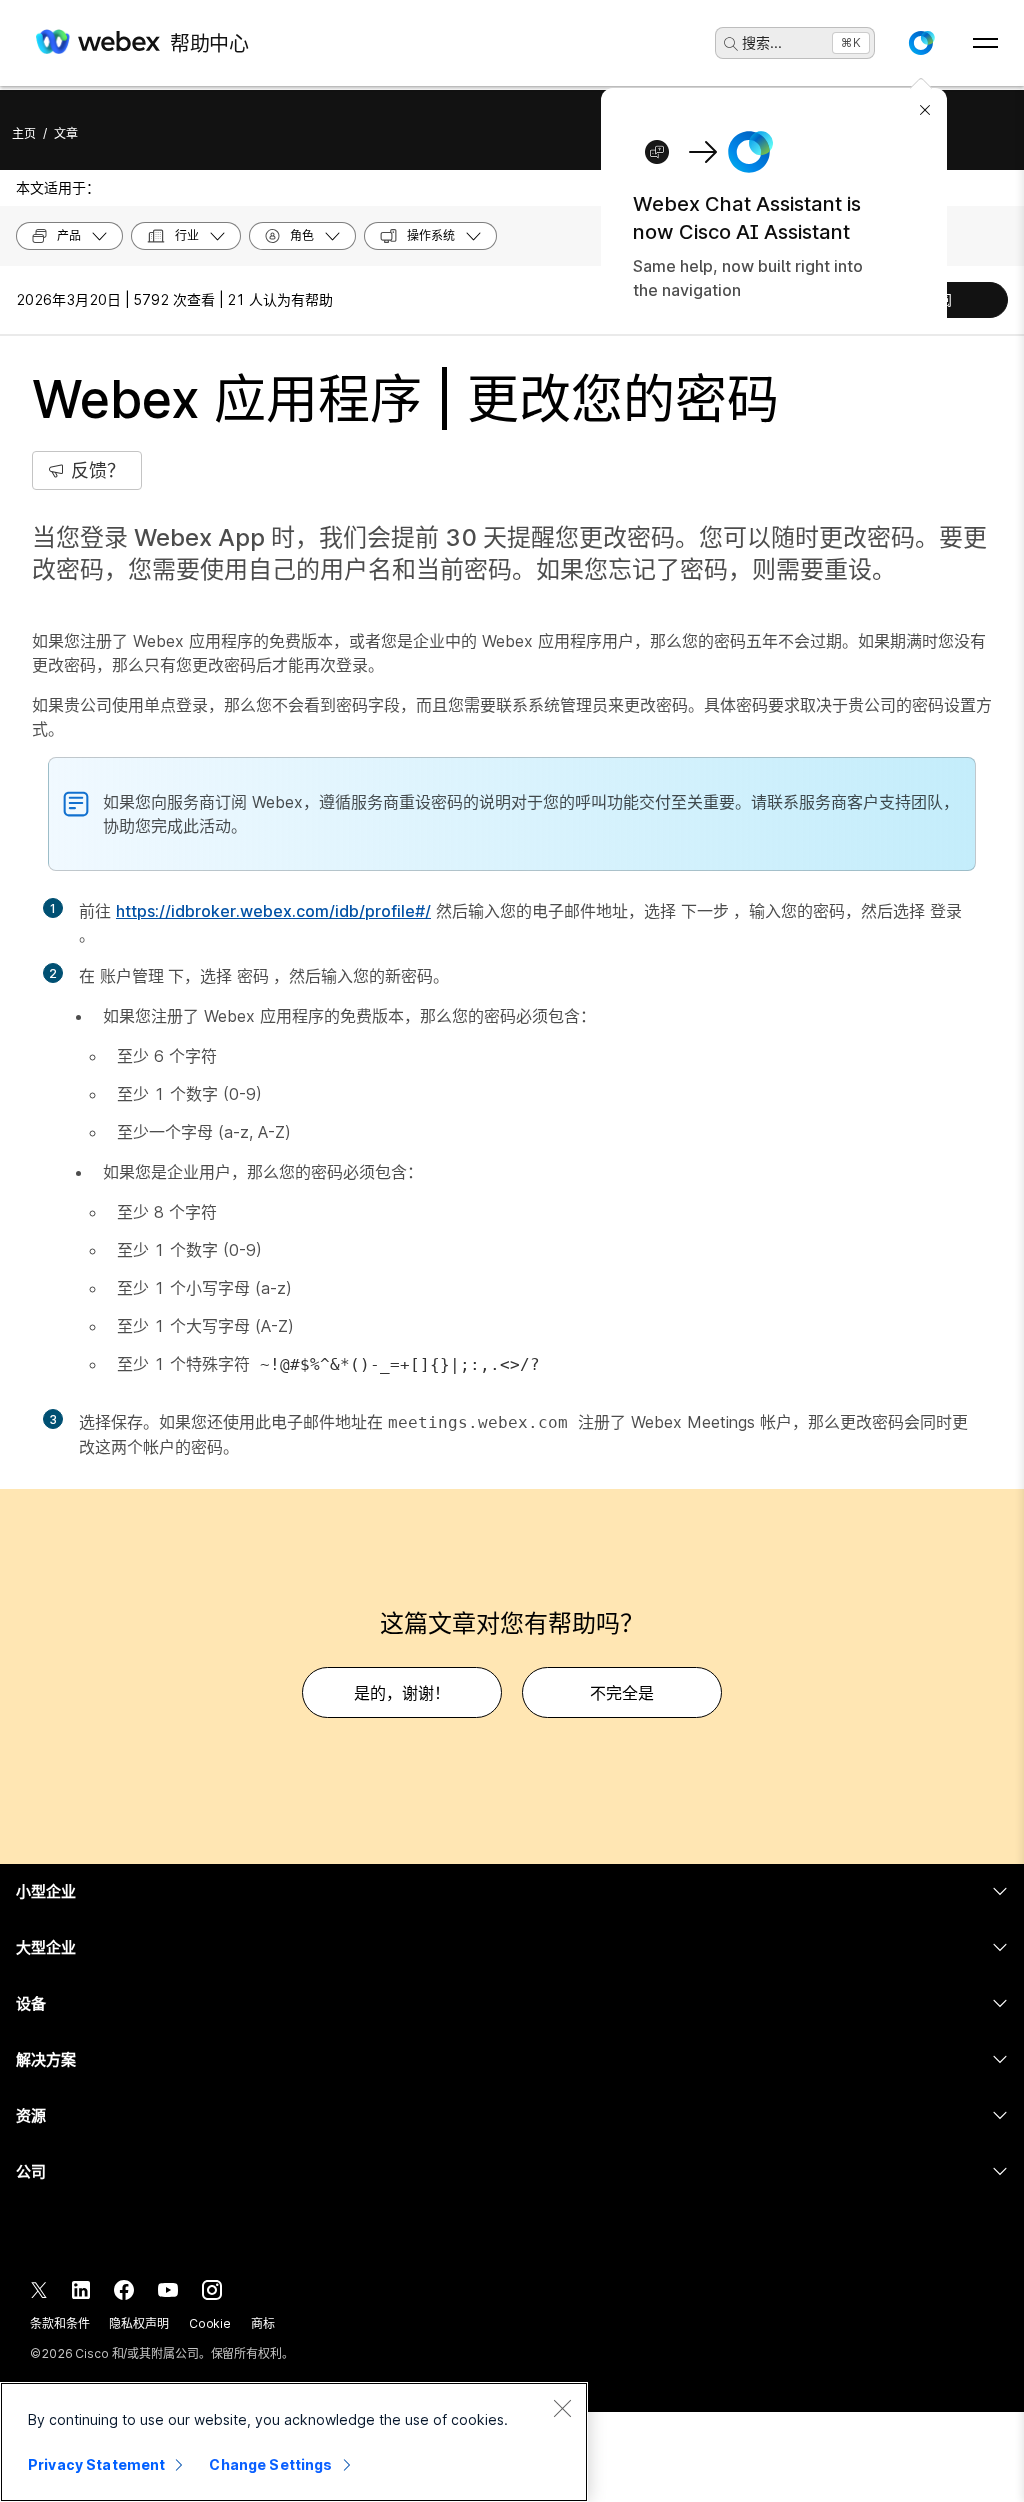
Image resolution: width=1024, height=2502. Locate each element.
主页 (24, 133)
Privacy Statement (96, 2464)
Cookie (210, 2323)
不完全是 (622, 1693)
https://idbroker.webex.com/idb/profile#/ (273, 911)
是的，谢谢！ (402, 1693)
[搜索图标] (731, 44)
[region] (294, 2442)
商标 (263, 2323)
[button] (921, 43)
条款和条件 (59, 2323)
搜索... (762, 42)
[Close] (562, 2408)
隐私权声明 (138, 2323)
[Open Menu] (985, 43)
